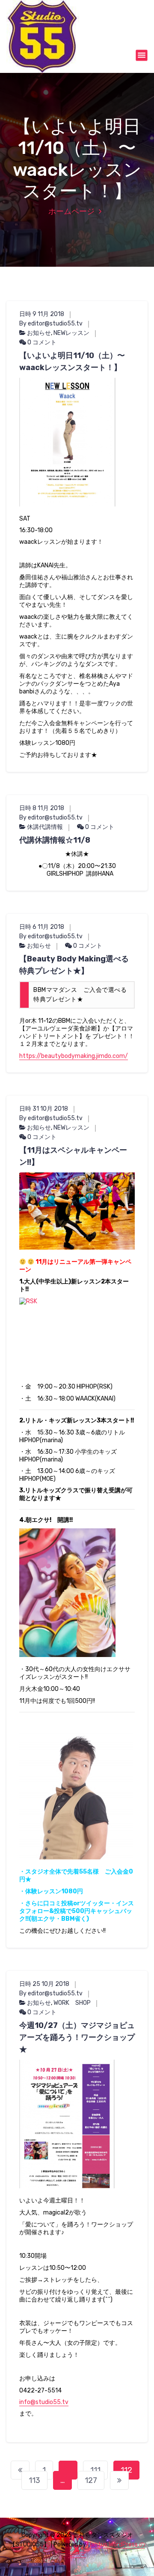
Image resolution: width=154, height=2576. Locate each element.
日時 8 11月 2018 (42, 808)
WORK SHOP (72, 2003)
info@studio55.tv (44, 2402)
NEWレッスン (71, 333)
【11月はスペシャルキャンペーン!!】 (73, 1156)
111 (95, 2470)
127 (91, 2480)
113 (34, 2480)
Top (147, 2568)
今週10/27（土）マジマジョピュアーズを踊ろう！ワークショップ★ (77, 2037)
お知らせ (39, 333)
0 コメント (41, 342)
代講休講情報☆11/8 (55, 840)
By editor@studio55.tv (51, 324)
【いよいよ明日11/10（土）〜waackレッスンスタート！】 (72, 362)
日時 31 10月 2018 (44, 1109)
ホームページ (71, 211)
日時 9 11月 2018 (42, 314)
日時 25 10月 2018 (44, 1984)
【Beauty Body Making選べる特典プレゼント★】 (74, 965)
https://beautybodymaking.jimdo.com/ (74, 1056)
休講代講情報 (45, 827)
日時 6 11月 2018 (42, 927)
